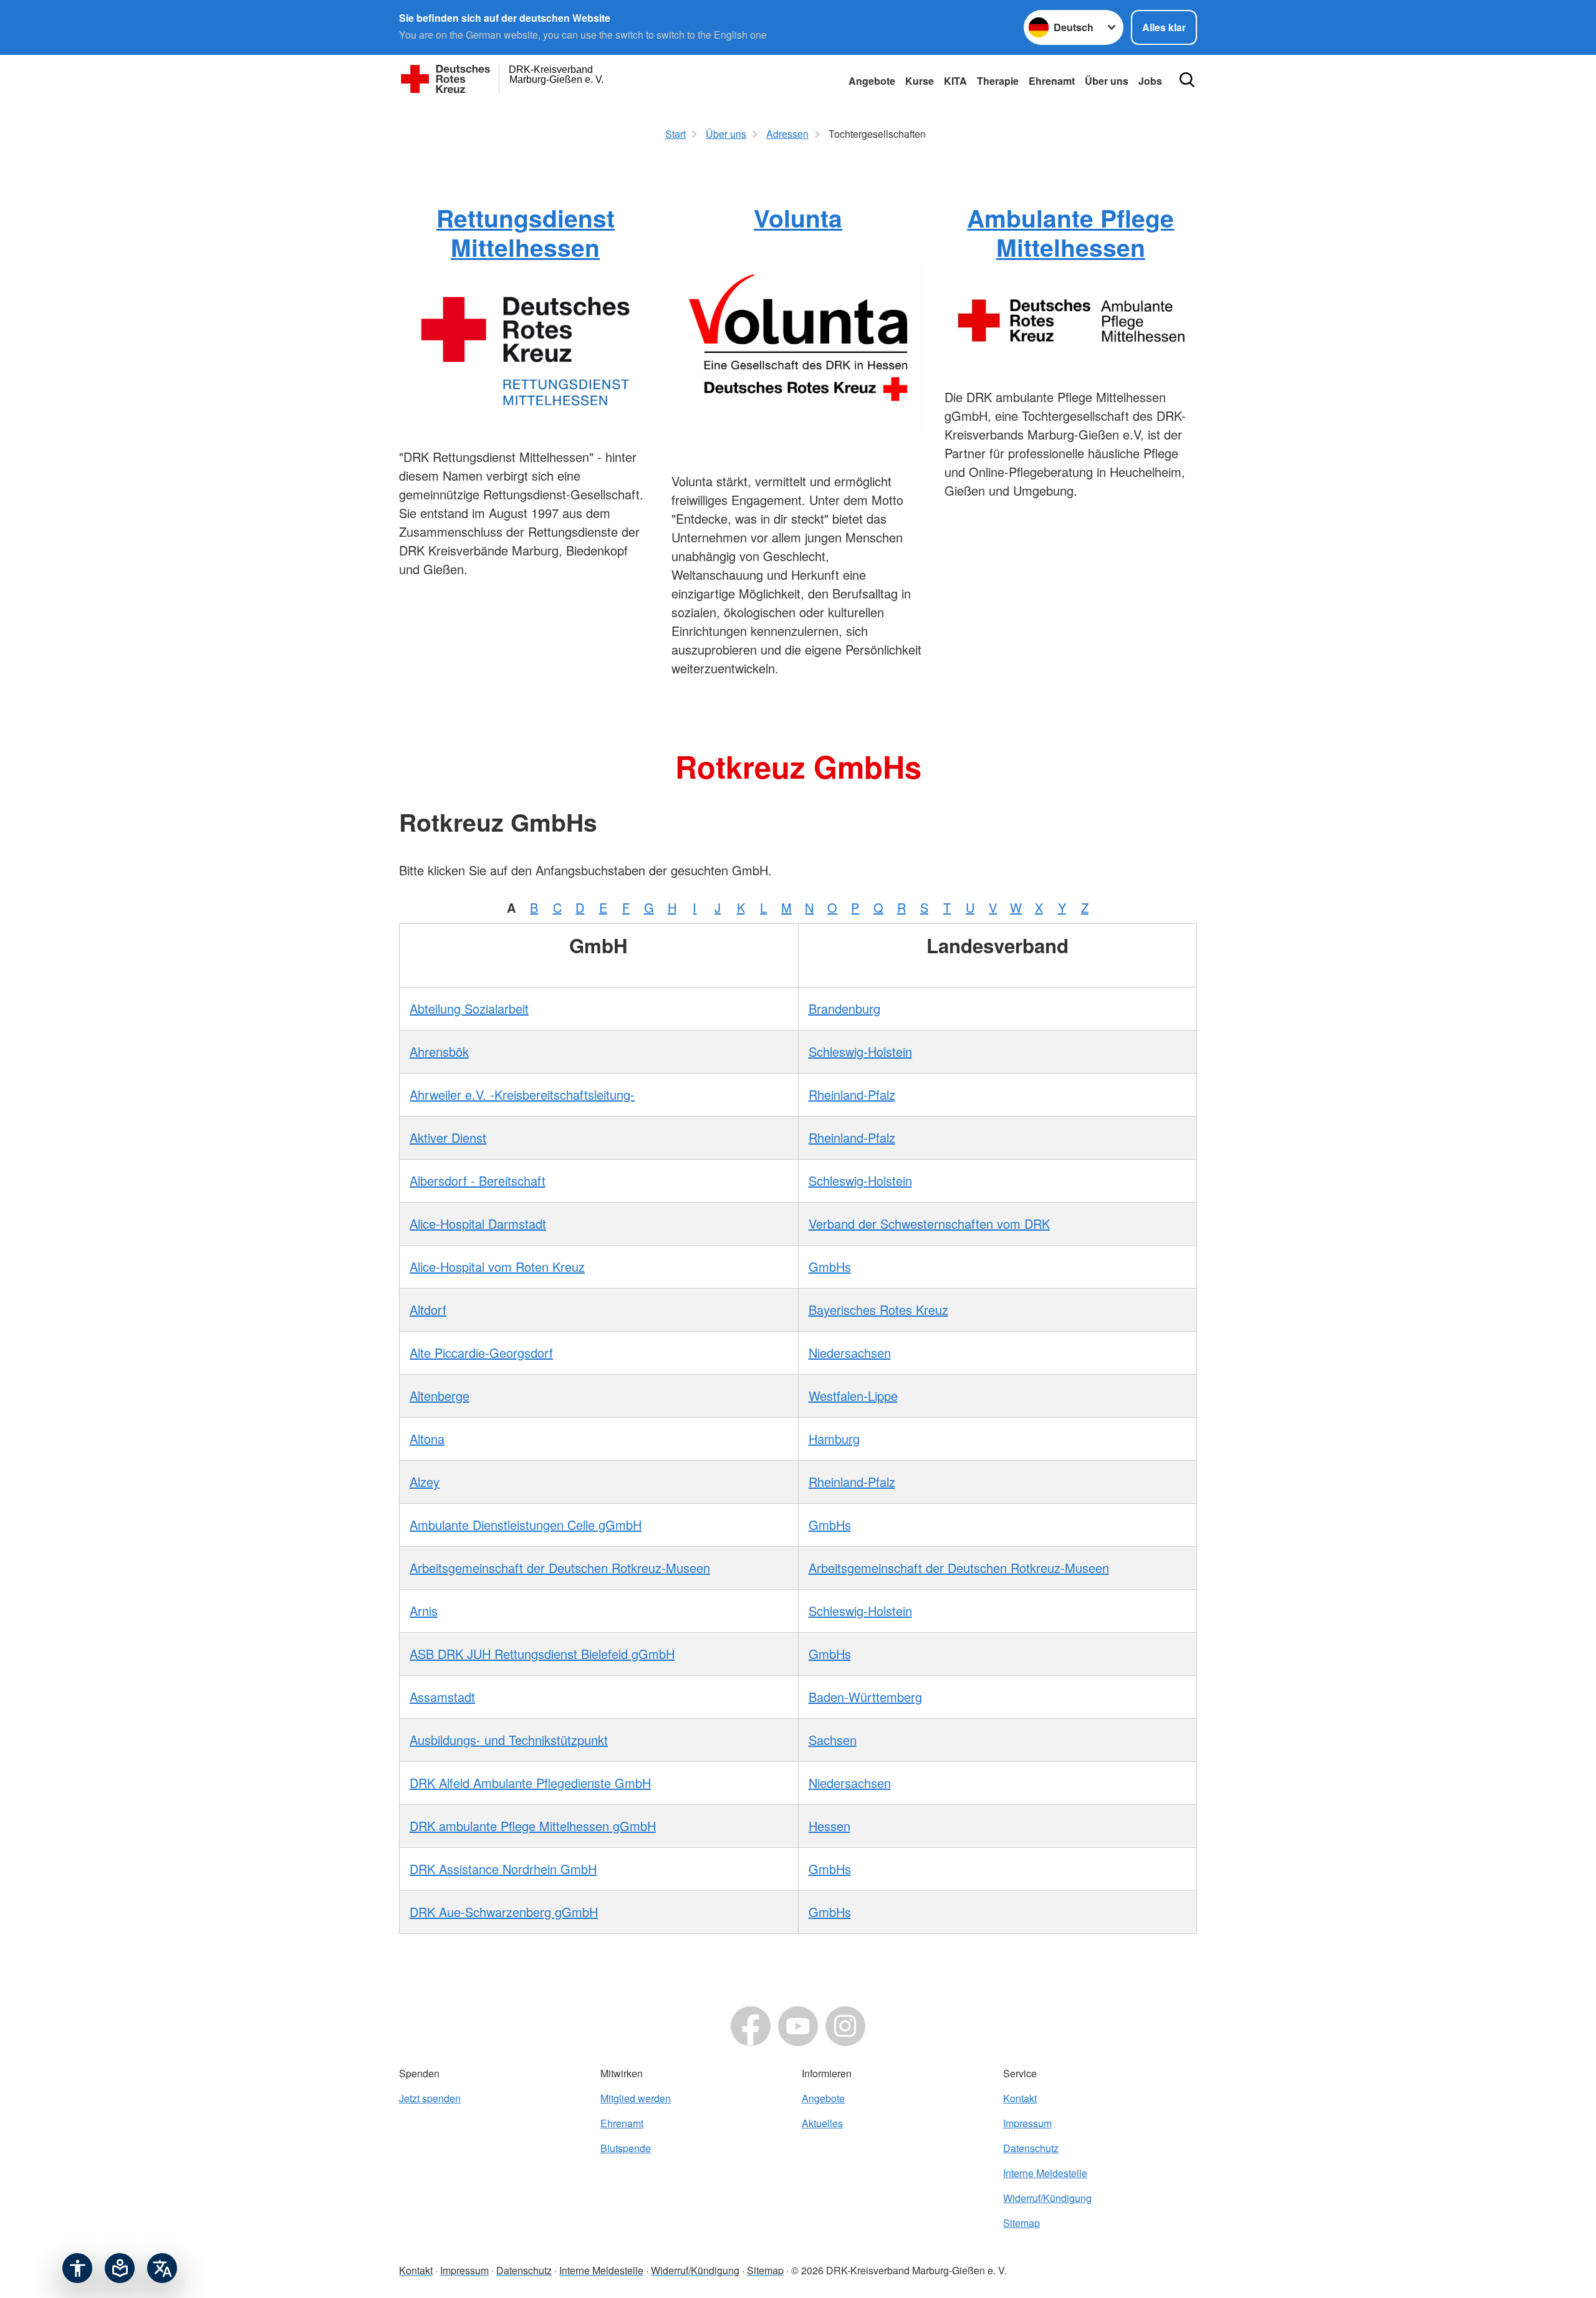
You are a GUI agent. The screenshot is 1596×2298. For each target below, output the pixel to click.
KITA (955, 81)
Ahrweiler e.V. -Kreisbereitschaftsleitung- (522, 1094)
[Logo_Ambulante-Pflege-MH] (1071, 319)
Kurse (920, 81)
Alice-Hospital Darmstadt (478, 1224)
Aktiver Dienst (448, 1137)
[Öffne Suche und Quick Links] (1187, 80)
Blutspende (626, 2148)
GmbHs (830, 1267)
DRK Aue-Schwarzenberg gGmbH (504, 1912)
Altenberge (440, 1396)
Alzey (425, 1482)
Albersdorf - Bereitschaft (478, 1180)
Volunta (798, 218)
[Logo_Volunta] (798, 347)
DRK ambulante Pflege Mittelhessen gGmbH (533, 1826)
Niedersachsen (850, 1353)
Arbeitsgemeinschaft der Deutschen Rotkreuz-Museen (560, 1568)
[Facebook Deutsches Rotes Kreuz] (751, 2026)
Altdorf (428, 1310)
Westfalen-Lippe (853, 1396)
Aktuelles (822, 2123)
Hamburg (834, 1439)
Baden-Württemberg (865, 1697)
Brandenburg (844, 1008)
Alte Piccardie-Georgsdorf (481, 1353)
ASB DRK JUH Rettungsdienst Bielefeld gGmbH (542, 1654)
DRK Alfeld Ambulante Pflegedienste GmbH (530, 1783)
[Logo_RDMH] (525, 349)
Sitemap (1022, 2223)
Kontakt (1020, 2098)
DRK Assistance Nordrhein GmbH (503, 1869)
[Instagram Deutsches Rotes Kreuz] (845, 2026)
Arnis (424, 1611)
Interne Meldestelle (1045, 2173)
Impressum (1027, 2123)
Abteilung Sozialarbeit (469, 1008)
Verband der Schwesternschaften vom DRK (929, 1224)
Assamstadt (442, 1697)
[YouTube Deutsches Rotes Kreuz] (798, 2026)
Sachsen (833, 1740)
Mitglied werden (636, 2098)
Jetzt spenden (430, 2098)
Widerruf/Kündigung (1047, 2198)
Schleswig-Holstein (860, 1051)
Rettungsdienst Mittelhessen (526, 232)
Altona (427, 1439)
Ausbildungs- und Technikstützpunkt (509, 1740)
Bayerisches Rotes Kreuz (878, 1310)
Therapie (998, 81)
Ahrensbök (439, 1051)
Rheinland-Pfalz (852, 1094)
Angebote (872, 81)
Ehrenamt (1052, 81)
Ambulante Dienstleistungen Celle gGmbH (526, 1525)
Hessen (829, 1826)
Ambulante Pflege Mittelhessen (1070, 232)
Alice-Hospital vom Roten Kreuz (497, 1267)
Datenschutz (1031, 2148)
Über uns (1107, 81)
